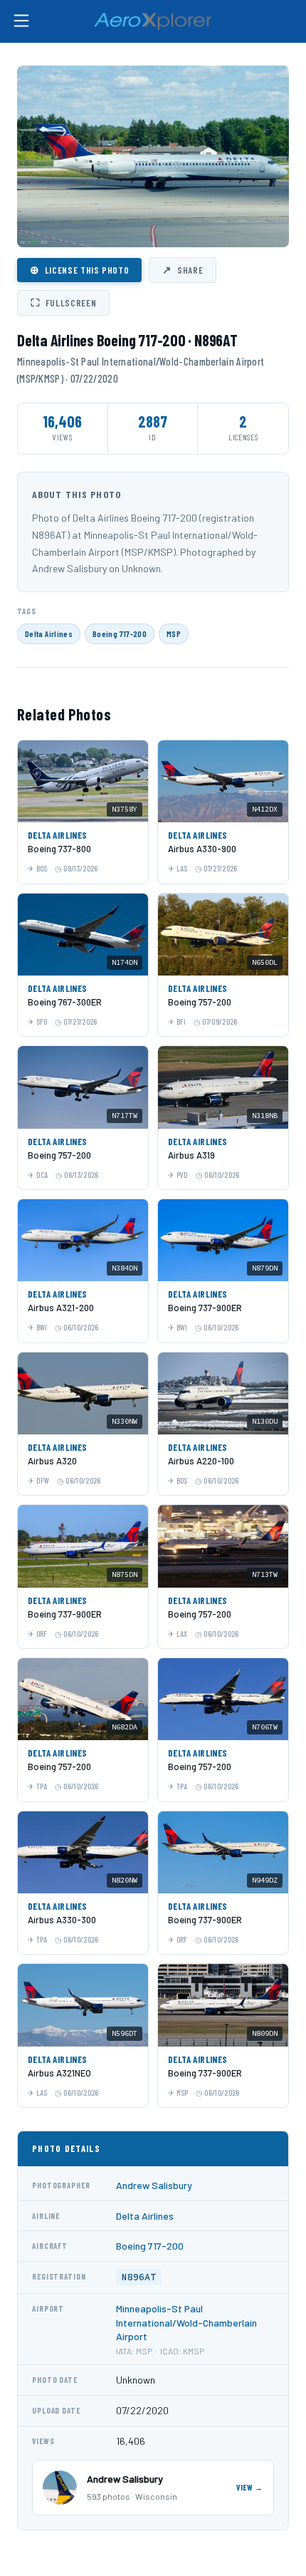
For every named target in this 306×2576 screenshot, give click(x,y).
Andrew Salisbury (154, 2185)
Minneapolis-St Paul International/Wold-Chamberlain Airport (186, 2322)
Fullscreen (63, 302)
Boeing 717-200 (120, 633)
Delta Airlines (49, 633)
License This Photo (79, 269)
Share (183, 269)
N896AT (139, 2277)
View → (250, 2487)
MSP (174, 633)
